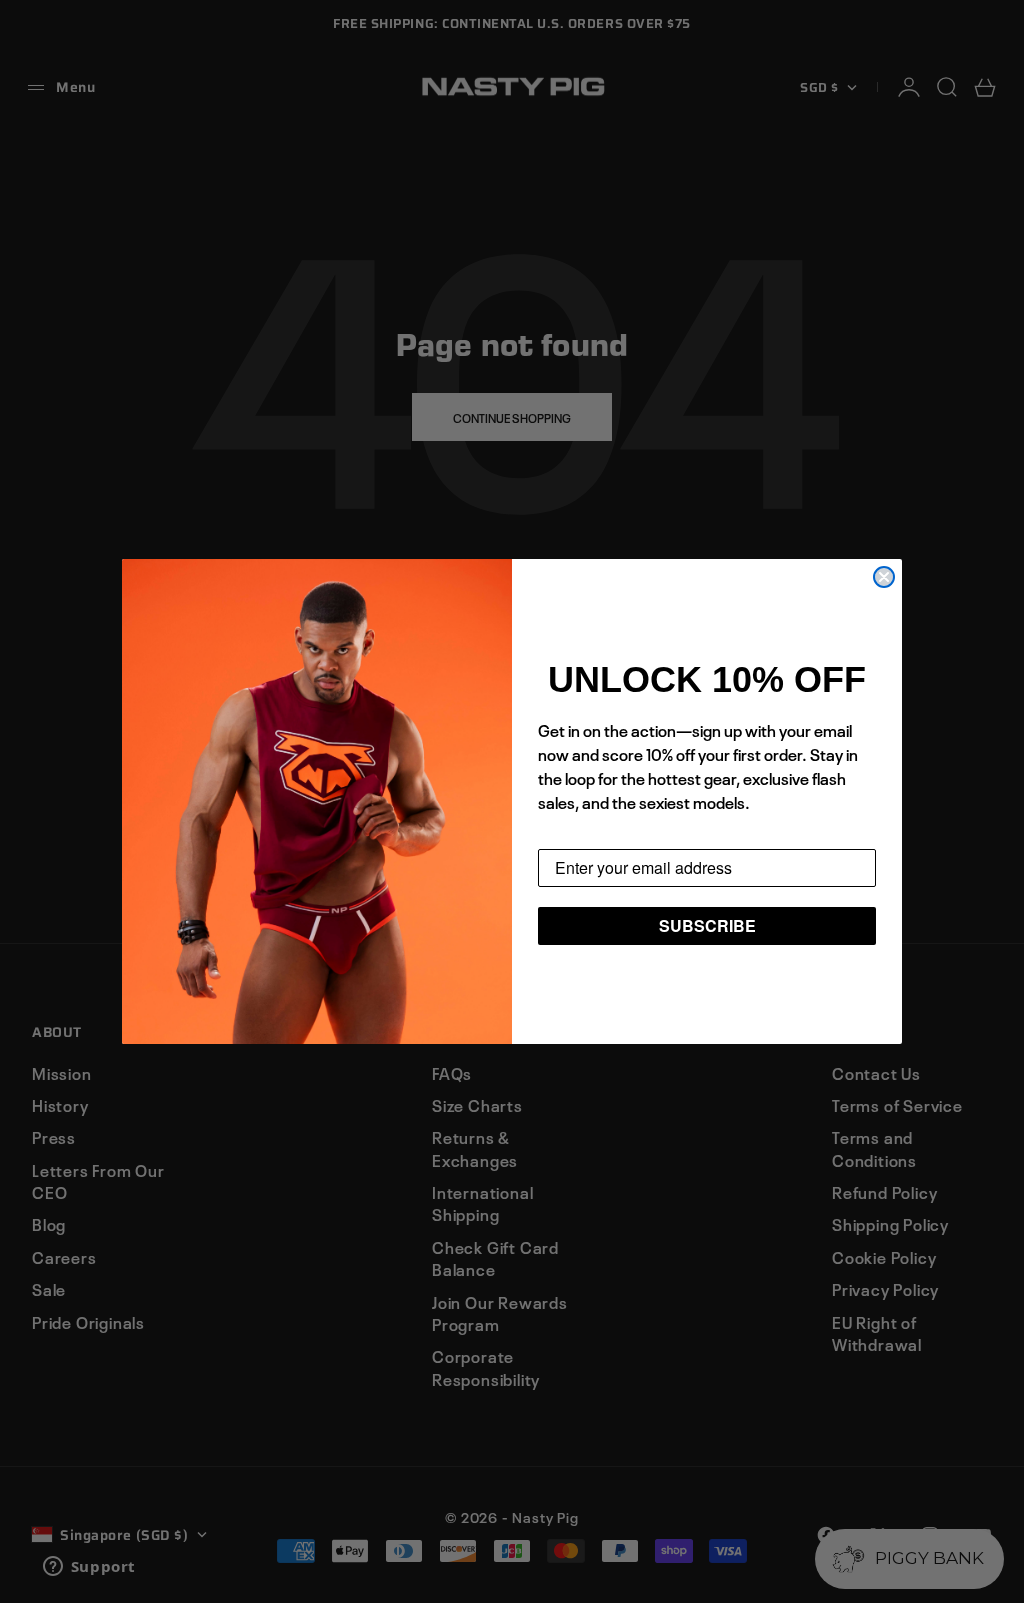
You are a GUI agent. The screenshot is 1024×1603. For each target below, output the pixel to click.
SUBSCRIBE (707, 925)
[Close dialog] (884, 577)
